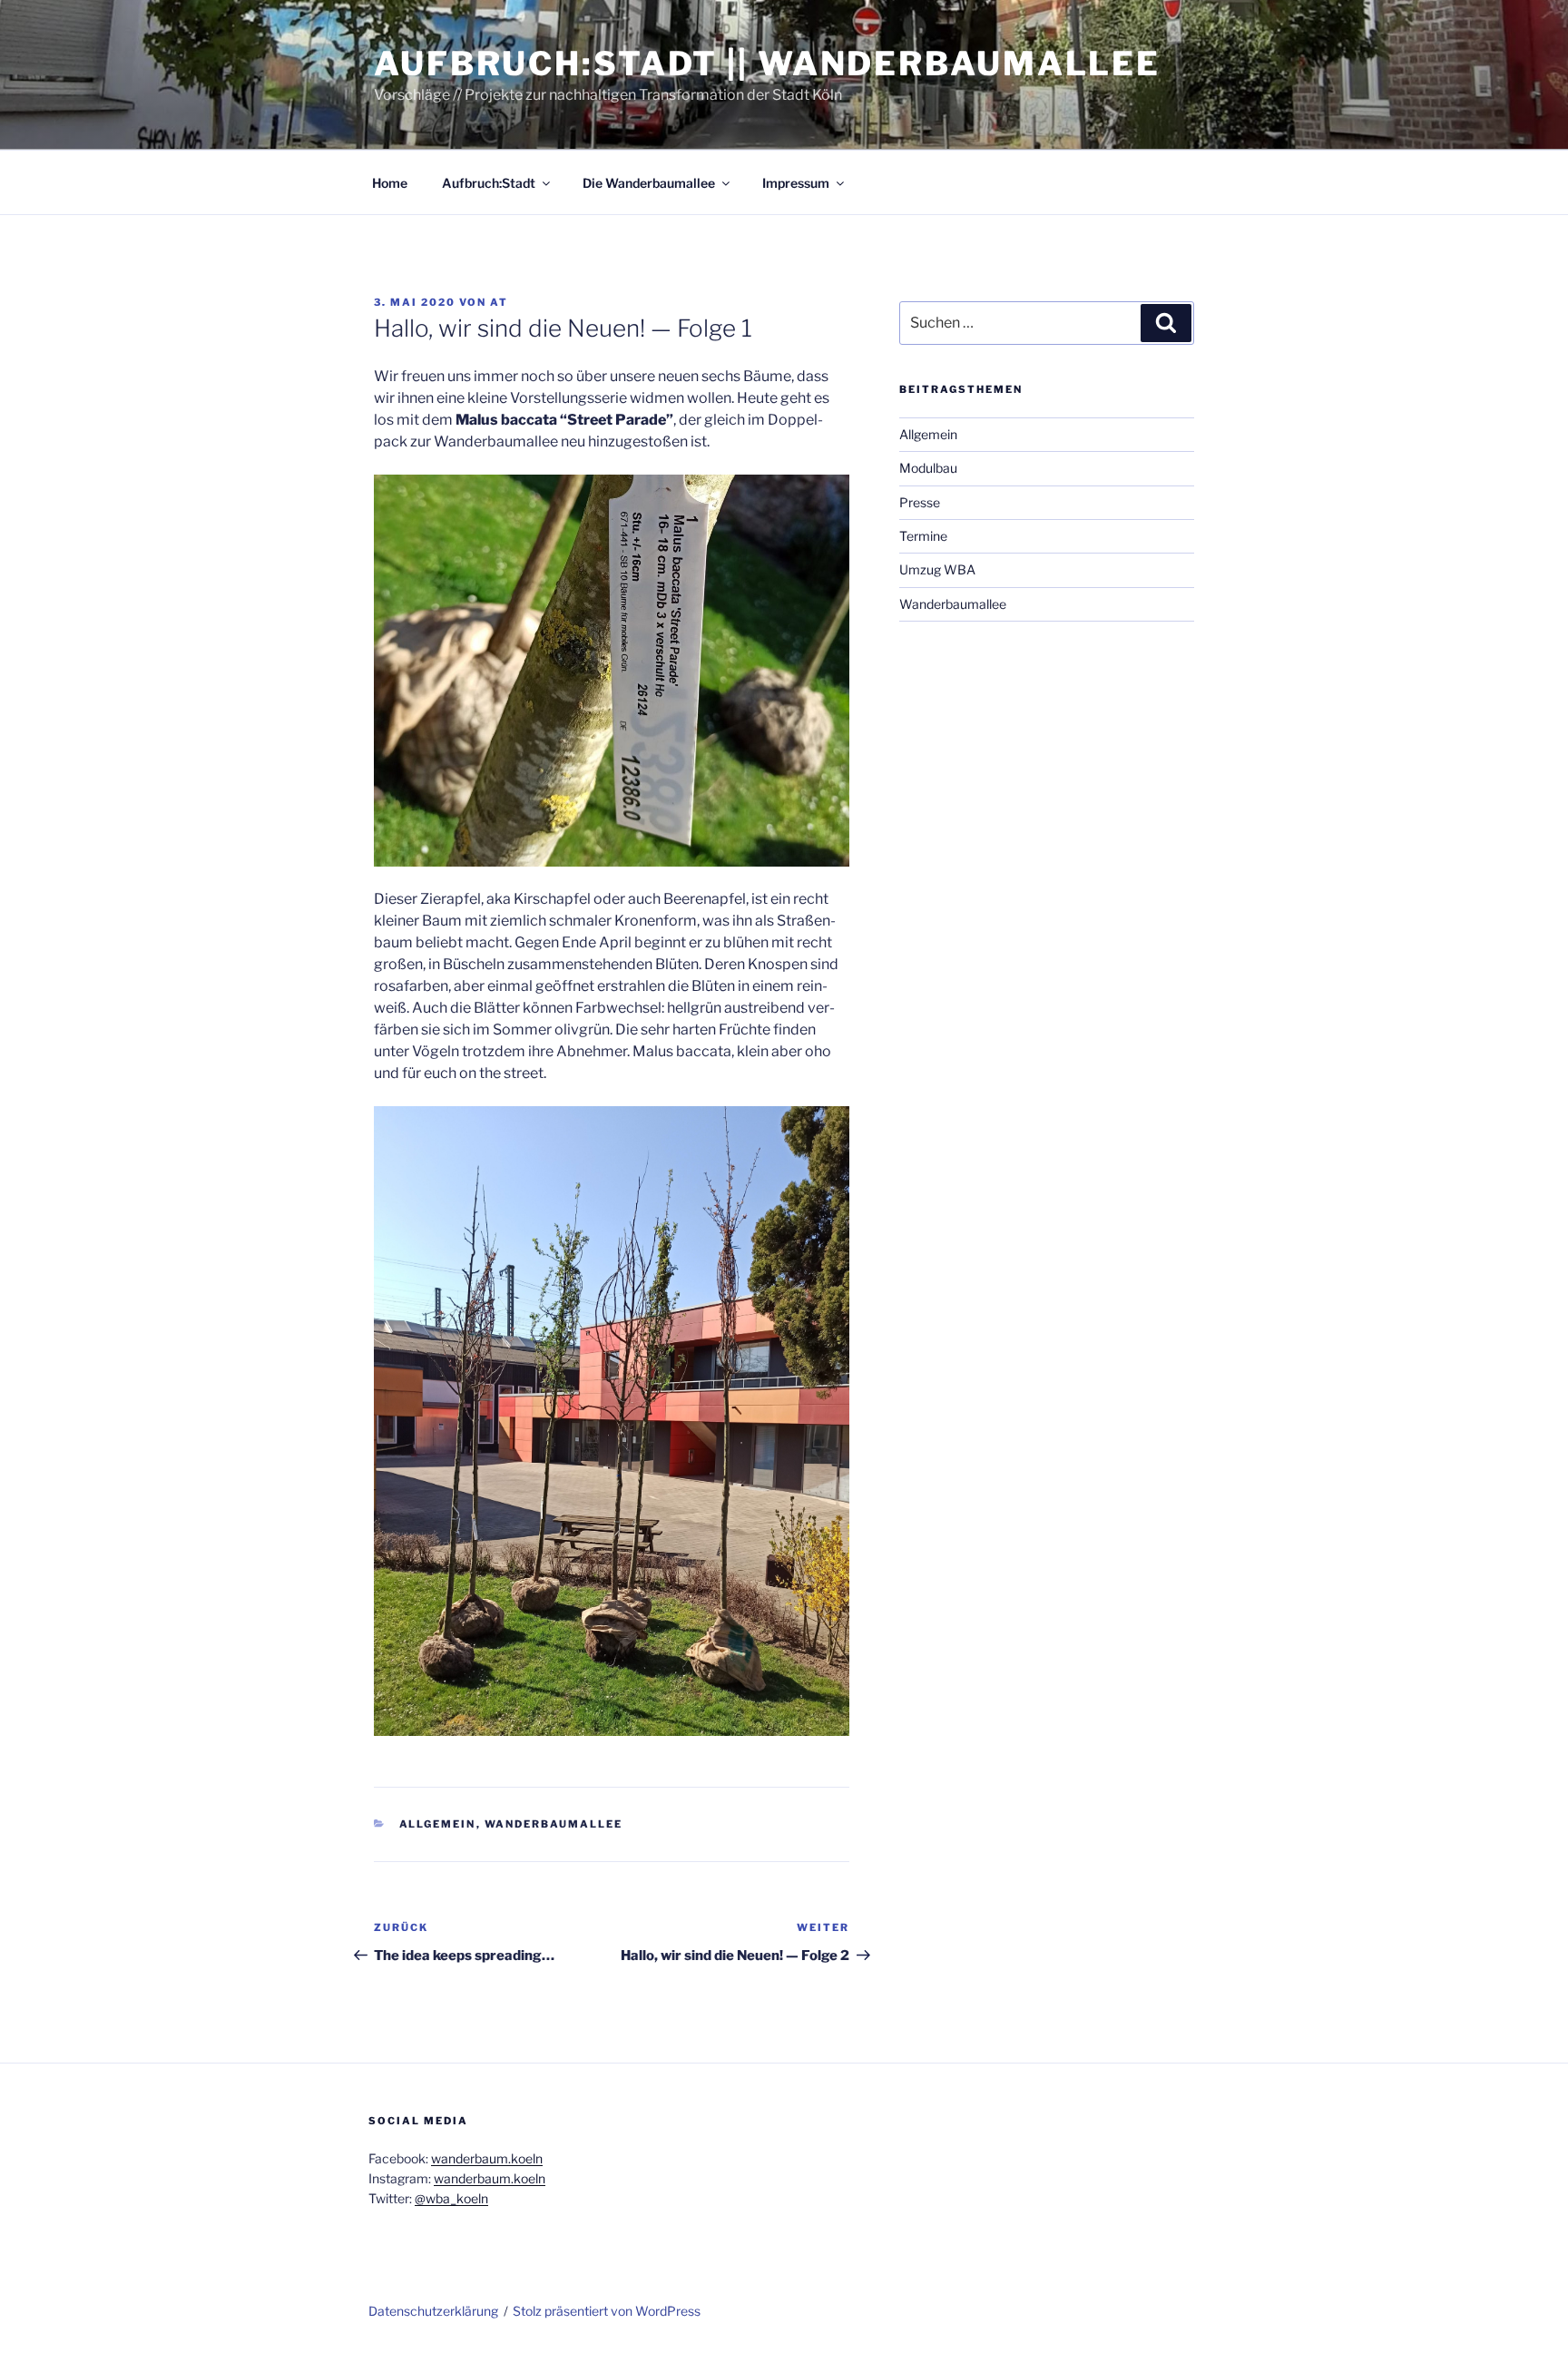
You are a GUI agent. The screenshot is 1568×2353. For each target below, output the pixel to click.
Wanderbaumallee (554, 1824)
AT (499, 302)
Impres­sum (796, 183)
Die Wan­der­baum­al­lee (649, 183)
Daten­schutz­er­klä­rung (433, 2311)
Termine (923, 536)
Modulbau (928, 468)
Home (390, 183)
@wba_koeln (451, 2198)
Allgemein (438, 1824)
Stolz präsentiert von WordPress (607, 2311)
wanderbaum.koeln (487, 2158)
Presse (920, 502)
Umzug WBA (937, 569)
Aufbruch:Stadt (489, 183)
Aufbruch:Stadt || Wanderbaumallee (767, 64)
